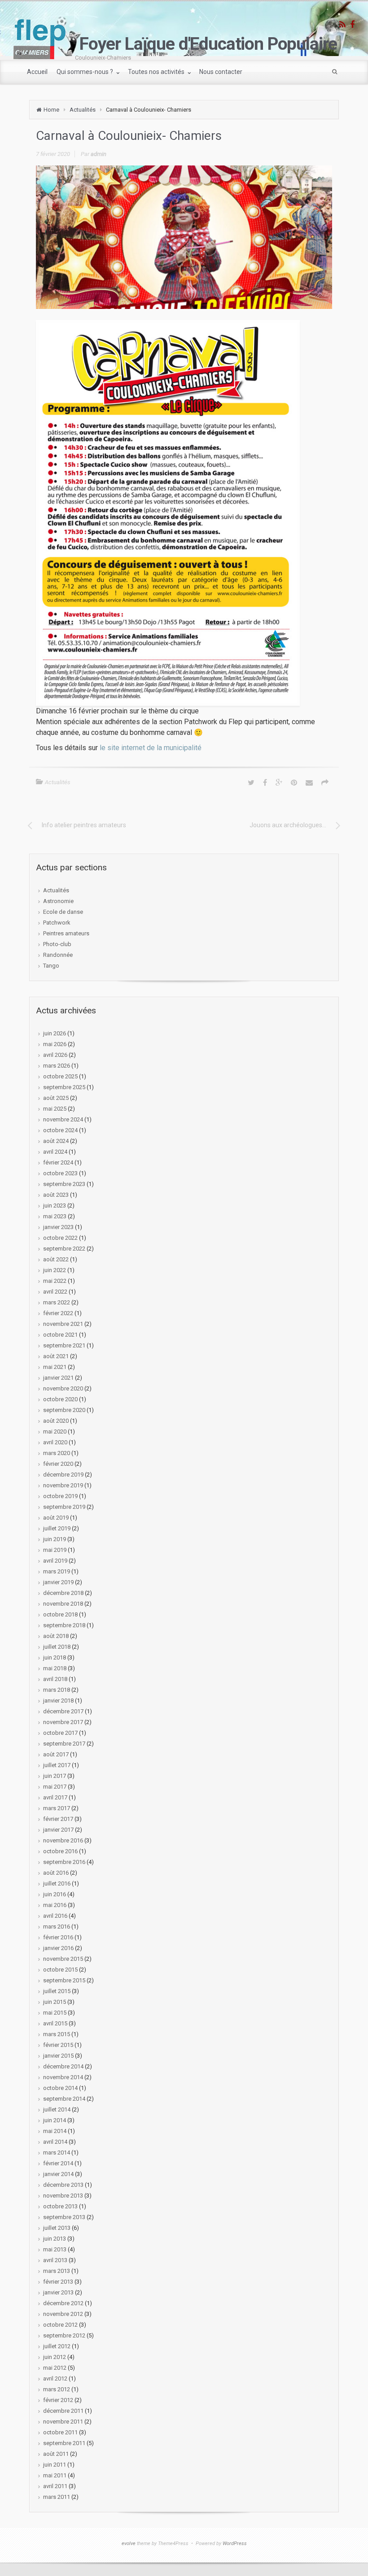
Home (51, 110)
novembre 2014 (63, 2077)
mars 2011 (57, 2497)
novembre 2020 (63, 1388)
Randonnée (58, 955)
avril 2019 (55, 1561)
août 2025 (56, 1098)
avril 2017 (55, 1797)
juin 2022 (55, 1270)
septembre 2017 (64, 1744)
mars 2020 (57, 1453)
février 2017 (58, 1819)
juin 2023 (55, 1205)
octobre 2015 (60, 1970)
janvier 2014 (58, 2174)
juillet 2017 (57, 1765)
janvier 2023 (58, 1227)
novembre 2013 (63, 2196)
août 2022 (56, 1259)
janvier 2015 (58, 2056)
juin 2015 (55, 2002)
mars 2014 (57, 2152)
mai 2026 (55, 1044)
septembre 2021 (64, 1345)
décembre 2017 (63, 1711)
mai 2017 (55, 1787)
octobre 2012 (60, 2325)
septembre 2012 (64, 2335)
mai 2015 (55, 2013)
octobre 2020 (60, 1399)
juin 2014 (55, 2120)
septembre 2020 (64, 1410)
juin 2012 (55, 2357)
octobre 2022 (60, 1238)
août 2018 (56, 1636)
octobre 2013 (60, 2206)
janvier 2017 (58, 1830)
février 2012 (58, 2400)
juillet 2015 (57, 1991)
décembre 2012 (63, 2303)
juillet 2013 (57, 2228)
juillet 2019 (57, 1528)
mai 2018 (55, 1668)
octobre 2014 (60, 2088)
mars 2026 (57, 1066)
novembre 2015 (63, 1959)
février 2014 (58, 2163)
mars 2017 (57, 1808)
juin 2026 (55, 1033)
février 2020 (58, 1464)
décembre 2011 (63, 2411)
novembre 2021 (63, 1324)
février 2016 (58, 1937)
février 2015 (58, 2045)
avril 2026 (55, 1055)
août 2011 (56, 2454)
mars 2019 (57, 1571)
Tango (51, 966)
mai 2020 (55, 1431)
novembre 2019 (63, 1485)
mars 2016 (57, 1927)
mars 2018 (57, 1690)
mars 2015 (57, 2034)
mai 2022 (55, 1281)
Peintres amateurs (66, 933)
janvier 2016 (58, 1948)
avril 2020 (55, 1442)
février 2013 (58, 2282)
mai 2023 (55, 1216)
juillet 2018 (57, 1647)
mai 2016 (55, 1905)
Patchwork (57, 923)
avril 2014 (55, 2142)
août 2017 (56, 1754)
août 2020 (56, 1421)
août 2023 (56, 1195)
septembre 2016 (64, 1862)
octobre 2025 (60, 1076)
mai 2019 (55, 1550)
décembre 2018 (63, 1593)
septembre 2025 (64, 1087)
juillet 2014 (57, 2109)
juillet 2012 (57, 2346)
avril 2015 (55, 2023)
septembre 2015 (64, 1980)
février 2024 (58, 1162)
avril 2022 (55, 1292)
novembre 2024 (63, 1119)
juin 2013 (55, 2239)
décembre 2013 (63, 2185)
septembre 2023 (64, 1184)
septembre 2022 (64, 1249)
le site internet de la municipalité (151, 748)
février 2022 (58, 1313)
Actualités (83, 110)
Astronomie (58, 901)
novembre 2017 (63, 1722)
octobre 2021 (60, 1335)
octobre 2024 (60, 1130)
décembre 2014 (63, 2066)
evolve (129, 2543)
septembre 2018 (64, 1625)
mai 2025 (55, 1109)
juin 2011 (55, 2465)
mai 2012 (55, 2368)
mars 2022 (57, 1302)
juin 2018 (55, 1657)
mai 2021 (55, 1367)
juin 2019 (55, 1539)
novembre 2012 (63, 2314)
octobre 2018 (60, 1614)
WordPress (235, 2543)
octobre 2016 (60, 1851)
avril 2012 (55, 2378)
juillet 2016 (57, 1883)
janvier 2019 (58, 1582)
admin (99, 154)
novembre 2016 (63, 1840)
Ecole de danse (63, 912)
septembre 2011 (64, 2443)
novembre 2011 (63, 2422)
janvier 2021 (58, 1378)
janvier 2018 (58, 1701)
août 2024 (56, 1141)
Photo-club (57, 944)
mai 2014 (55, 2131)
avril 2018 (55, 1679)
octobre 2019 (60, 1496)
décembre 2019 (63, 1475)
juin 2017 (55, 1776)
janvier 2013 (58, 2292)
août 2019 (56, 1518)
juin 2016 (55, 1894)
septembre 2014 (64, 2099)
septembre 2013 (64, 2217)
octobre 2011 (60, 2432)
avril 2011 (55, 2486)
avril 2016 (55, 1916)
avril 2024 (55, 1152)
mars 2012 (57, 2389)
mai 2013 (55, 2249)
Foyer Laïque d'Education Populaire (208, 44)
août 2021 (56, 1356)
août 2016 (56, 1873)
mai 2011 (55, 2475)
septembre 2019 (64, 1507)
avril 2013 (55, 2260)
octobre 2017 (60, 1733)
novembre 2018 (63, 1604)
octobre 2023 (60, 1173)
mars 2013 (57, 2271)
